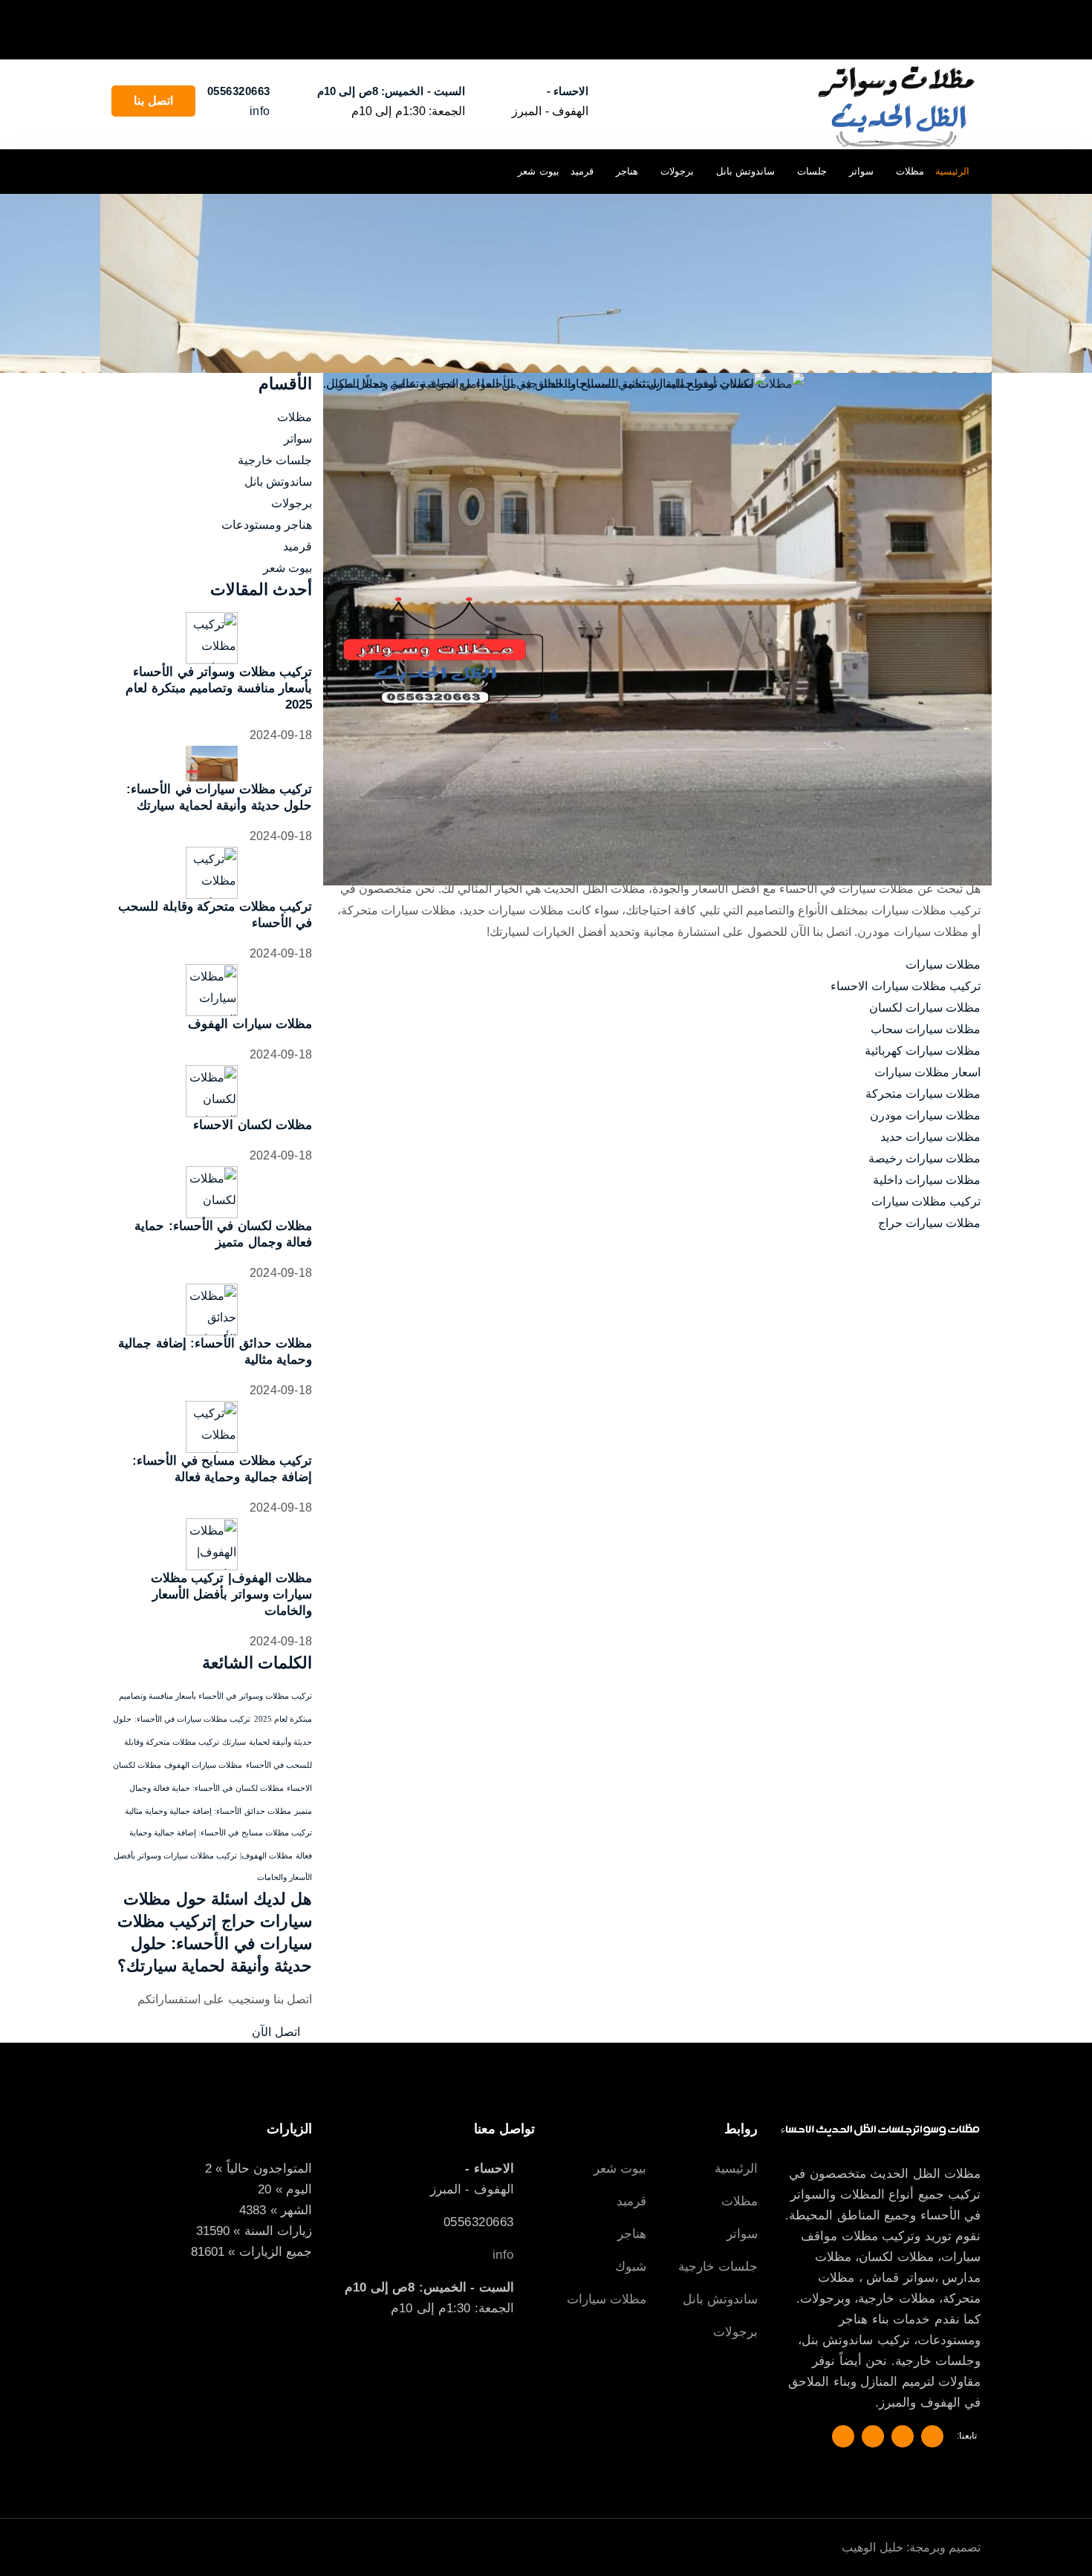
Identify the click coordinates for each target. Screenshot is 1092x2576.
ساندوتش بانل (746, 171)
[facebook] (217, 171)
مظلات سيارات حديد (930, 1137)
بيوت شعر (539, 171)
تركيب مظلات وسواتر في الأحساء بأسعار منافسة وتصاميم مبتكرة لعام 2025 (219, 688)
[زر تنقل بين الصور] (976, 29)
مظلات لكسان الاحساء (253, 1125)
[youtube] (125, 171)
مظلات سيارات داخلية (927, 1180)
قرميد (582, 171)
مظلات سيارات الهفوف (250, 1024)
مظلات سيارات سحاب (926, 1029)
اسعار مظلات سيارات (927, 1072)
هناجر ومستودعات (267, 525)
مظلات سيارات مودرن (925, 1115)
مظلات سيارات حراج (929, 1223)
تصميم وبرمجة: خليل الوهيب (911, 2547)
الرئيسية (952, 171)
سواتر (861, 171)
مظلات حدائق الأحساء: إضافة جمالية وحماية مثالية (208, 1811)
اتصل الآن (277, 2032)
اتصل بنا (153, 101)
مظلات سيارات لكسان (925, 1008)
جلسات (812, 171)
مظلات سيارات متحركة (923, 1094)
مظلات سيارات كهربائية (923, 1051)
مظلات (910, 171)
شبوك (631, 2267)
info (260, 111)
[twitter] (187, 171)
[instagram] (156, 171)
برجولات (677, 171)
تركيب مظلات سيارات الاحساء (906, 986)
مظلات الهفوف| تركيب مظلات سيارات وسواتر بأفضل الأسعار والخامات (232, 1594)
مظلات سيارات (943, 965)
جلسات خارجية (275, 460)
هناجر (627, 171)
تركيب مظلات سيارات (926, 1201)
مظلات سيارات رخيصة (924, 1158)
